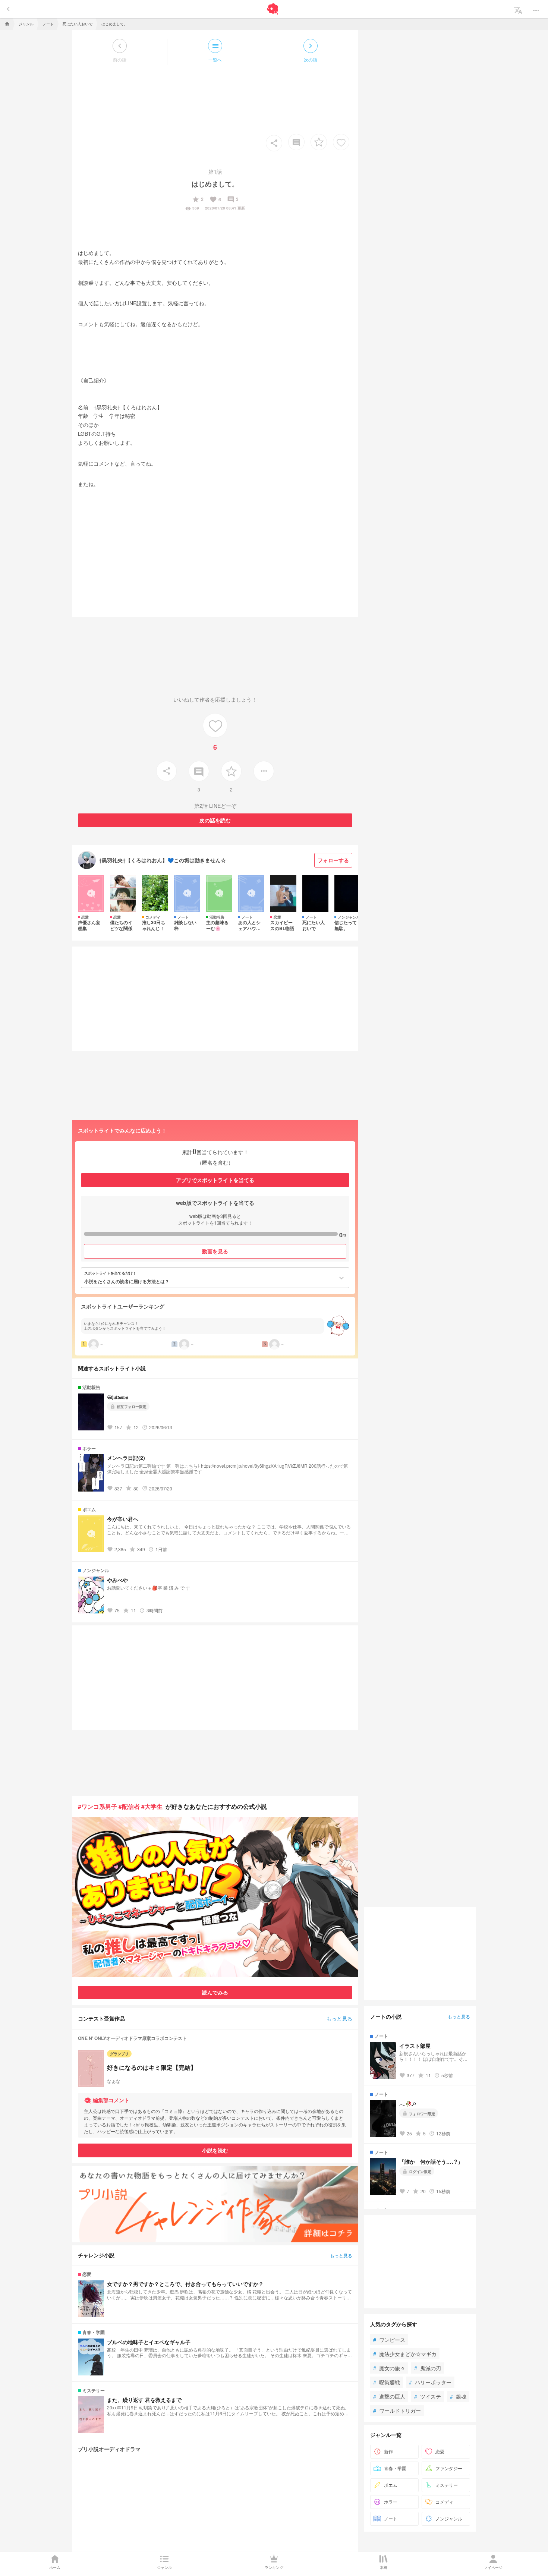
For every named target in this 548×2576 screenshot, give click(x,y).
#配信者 (129, 1806)
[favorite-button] (319, 142)
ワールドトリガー (397, 2410)
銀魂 (458, 2396)
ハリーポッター (430, 2382)
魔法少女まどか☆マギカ (405, 2354)
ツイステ (428, 2396)
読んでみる (215, 1992)
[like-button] (341, 142)
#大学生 (152, 1806)
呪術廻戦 (387, 2382)
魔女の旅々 (389, 2368)
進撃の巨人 (389, 2396)
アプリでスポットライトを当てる (215, 1180)
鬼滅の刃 (428, 2368)
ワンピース (389, 2340)
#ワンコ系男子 (97, 1806)
